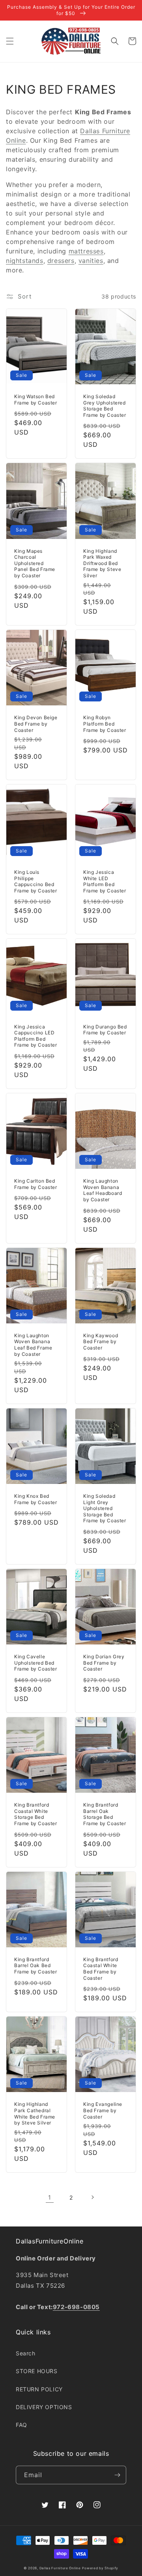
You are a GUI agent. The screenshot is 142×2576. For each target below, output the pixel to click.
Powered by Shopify (100, 2568)
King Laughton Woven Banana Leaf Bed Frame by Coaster (33, 1345)
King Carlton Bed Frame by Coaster (36, 1184)
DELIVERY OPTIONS (44, 2407)
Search (26, 2353)
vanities (91, 261)
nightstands (25, 261)
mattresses (86, 251)
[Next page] (92, 2197)
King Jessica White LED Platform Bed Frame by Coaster (105, 881)
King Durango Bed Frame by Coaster (105, 1030)
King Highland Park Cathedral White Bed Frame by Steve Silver (35, 2113)
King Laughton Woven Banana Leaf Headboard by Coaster (103, 1190)
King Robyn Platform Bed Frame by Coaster (105, 724)
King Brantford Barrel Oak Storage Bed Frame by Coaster (105, 1814)
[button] (10, 41)
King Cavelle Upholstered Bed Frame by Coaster (36, 1663)
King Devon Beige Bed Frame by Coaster (36, 724)
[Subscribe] (117, 2475)
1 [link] (50, 2197)
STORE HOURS (37, 2371)
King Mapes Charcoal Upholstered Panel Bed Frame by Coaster (35, 563)
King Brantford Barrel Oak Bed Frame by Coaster (36, 1966)
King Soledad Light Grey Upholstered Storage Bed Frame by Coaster (105, 1508)
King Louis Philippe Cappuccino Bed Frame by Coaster (36, 881)
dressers (61, 261)
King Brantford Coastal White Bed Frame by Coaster (101, 1969)
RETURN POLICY (39, 2389)
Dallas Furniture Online (60, 2568)
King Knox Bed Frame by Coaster (36, 1499)
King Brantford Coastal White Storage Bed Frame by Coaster (36, 1814)
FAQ (21, 2425)
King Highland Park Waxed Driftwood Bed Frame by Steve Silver (102, 563)
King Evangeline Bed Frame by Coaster (103, 2110)
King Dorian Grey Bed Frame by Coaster (104, 1663)
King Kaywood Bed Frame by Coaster (101, 1342)
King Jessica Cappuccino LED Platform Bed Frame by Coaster (36, 1036)
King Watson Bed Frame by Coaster (36, 400)
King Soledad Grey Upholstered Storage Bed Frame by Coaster (105, 406)
